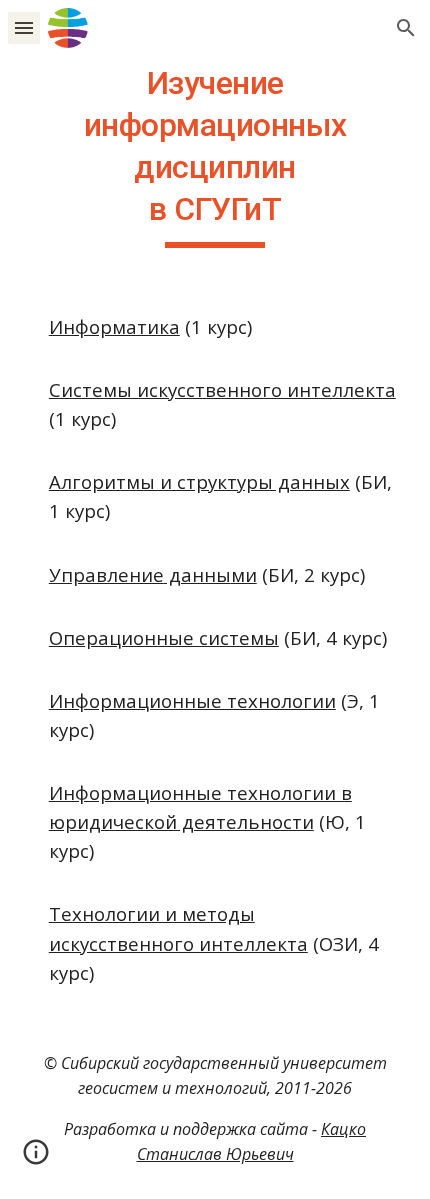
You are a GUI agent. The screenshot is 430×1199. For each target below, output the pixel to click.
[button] (24, 27)
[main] (215, 155)
